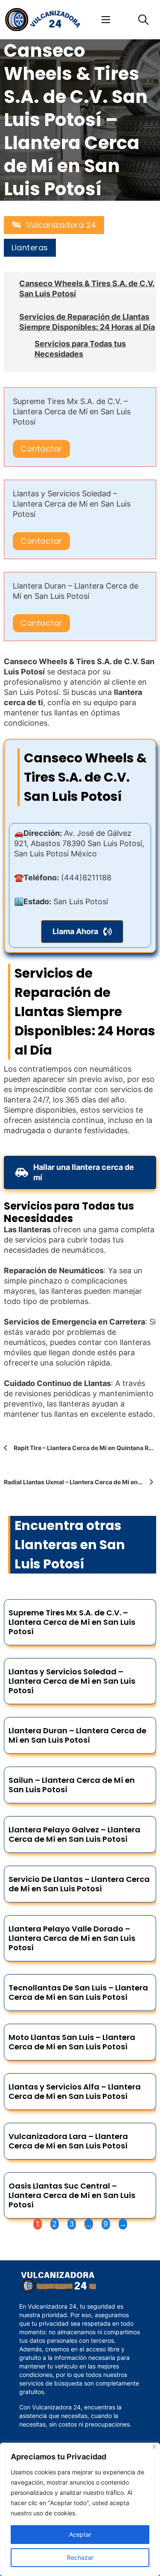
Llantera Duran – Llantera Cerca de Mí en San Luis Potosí (77, 1735)
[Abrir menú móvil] (106, 20)
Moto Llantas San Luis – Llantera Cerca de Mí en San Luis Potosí (72, 2042)
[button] (82, 932)
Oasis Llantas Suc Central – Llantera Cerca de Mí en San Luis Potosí (72, 2195)
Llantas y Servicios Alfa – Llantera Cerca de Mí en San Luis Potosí (75, 2091)
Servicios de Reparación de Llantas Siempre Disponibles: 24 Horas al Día (87, 322)
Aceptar (80, 2534)
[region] (80, 2509)
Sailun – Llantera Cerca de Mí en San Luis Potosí (72, 1785)
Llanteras (30, 248)
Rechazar (80, 2557)
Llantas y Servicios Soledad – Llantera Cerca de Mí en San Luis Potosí (72, 504)
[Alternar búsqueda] (143, 20)
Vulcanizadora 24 (61, 225)
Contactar (41, 449)
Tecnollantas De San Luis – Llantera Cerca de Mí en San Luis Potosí (78, 1992)
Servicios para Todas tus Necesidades (80, 349)
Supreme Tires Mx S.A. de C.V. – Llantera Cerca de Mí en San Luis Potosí (72, 412)
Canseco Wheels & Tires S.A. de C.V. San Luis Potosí (87, 289)
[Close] (154, 2447)
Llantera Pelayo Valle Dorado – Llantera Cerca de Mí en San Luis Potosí (72, 1938)
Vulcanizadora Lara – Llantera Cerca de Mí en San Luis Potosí (68, 2141)
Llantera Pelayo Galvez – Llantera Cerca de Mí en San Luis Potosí (74, 1834)
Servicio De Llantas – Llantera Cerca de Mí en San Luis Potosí (79, 1884)
